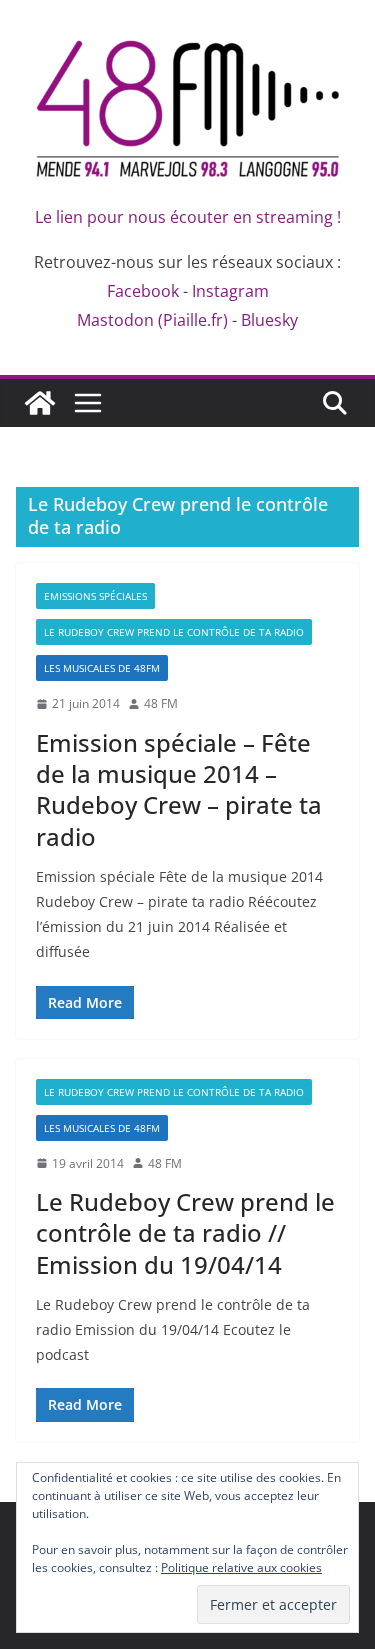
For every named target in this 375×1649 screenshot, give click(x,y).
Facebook (143, 291)
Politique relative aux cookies (241, 1567)
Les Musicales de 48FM (102, 668)
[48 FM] (40, 403)
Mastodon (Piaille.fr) (152, 320)
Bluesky (269, 320)
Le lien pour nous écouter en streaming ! (188, 217)
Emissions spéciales (95, 596)
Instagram (230, 291)
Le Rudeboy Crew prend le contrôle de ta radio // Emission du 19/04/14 (185, 1232)
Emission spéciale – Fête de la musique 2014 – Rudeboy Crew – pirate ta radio (179, 789)
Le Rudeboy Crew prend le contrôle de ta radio (174, 632)
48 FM (161, 703)
